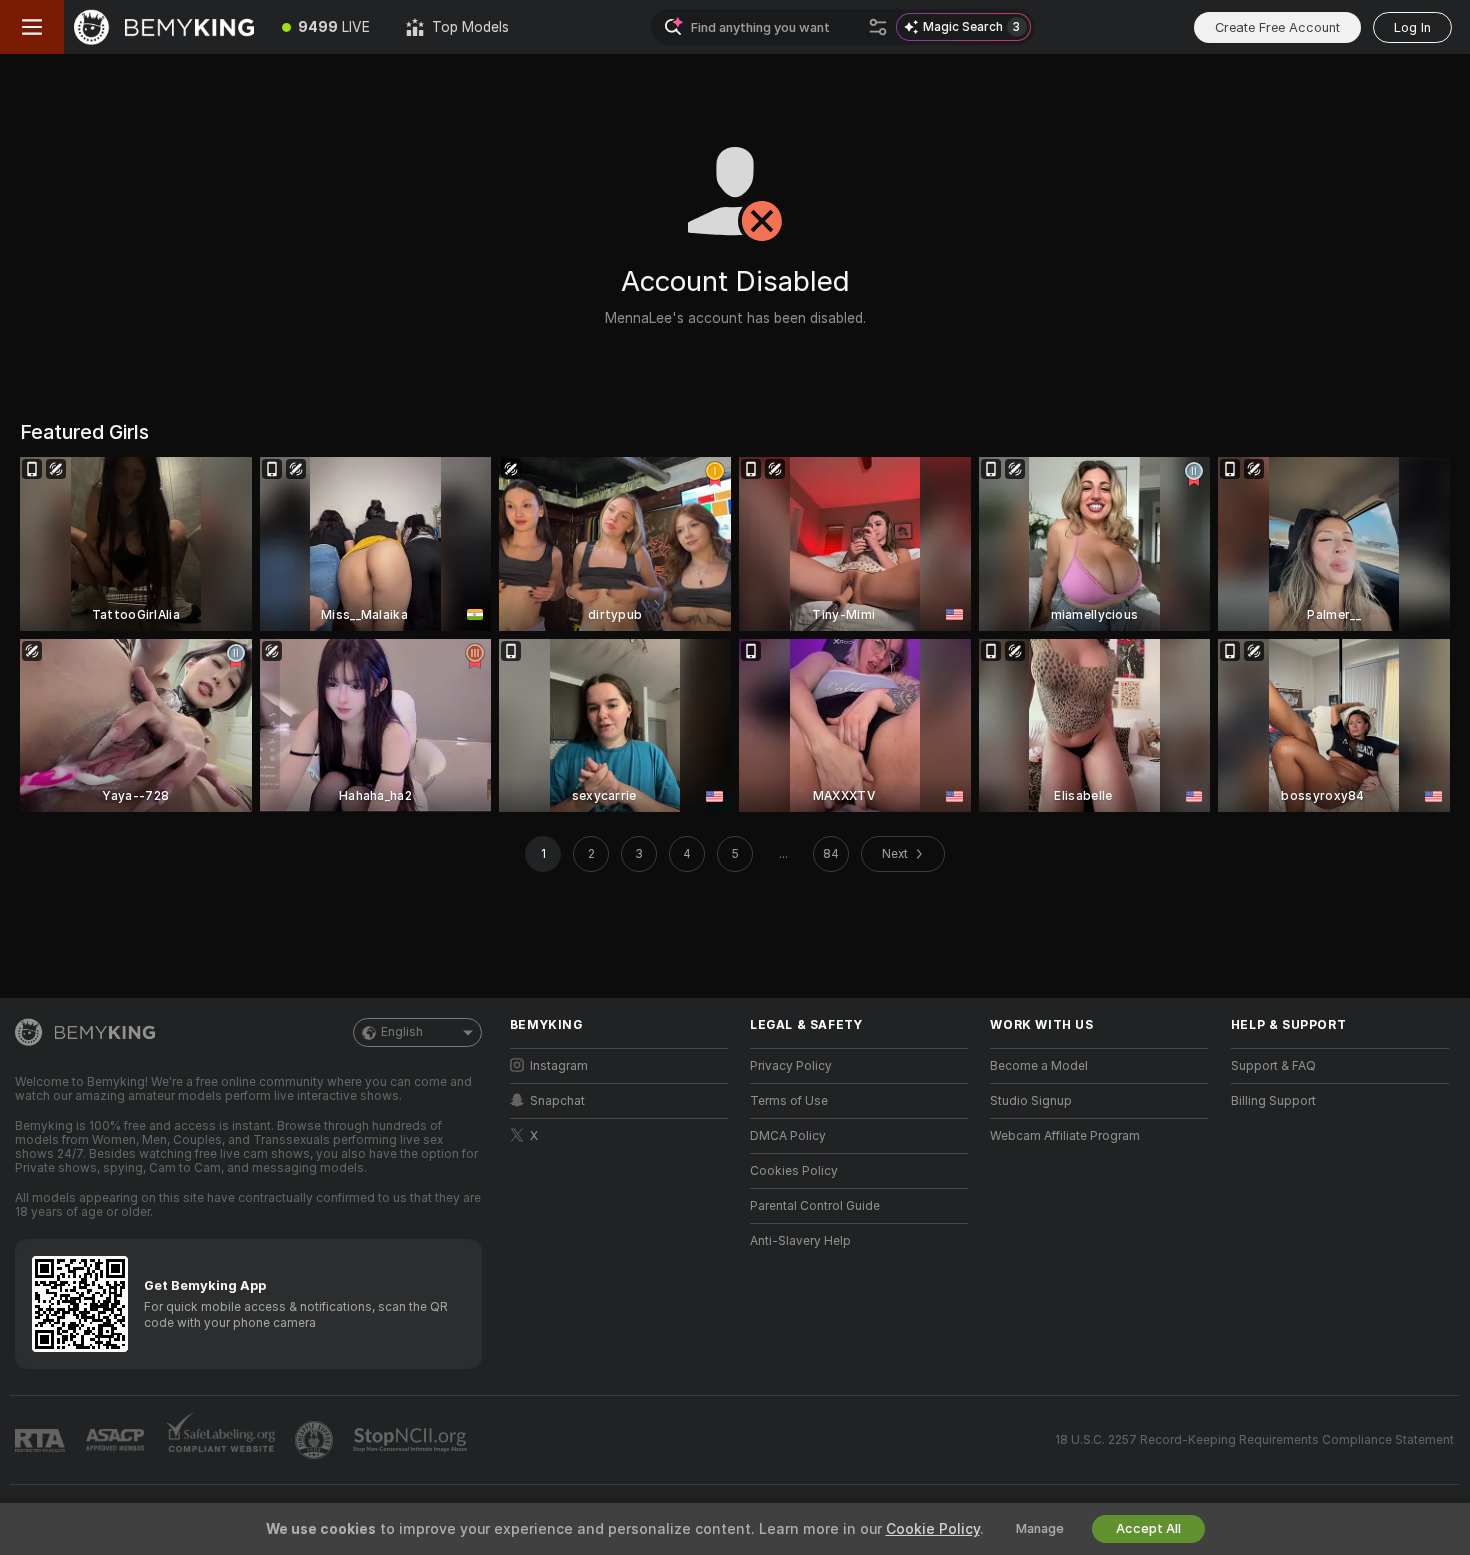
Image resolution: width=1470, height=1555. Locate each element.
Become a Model (1039, 1066)
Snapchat (557, 1101)
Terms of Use (789, 1101)
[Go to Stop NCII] (412, 1440)
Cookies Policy (794, 1171)
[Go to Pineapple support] (316, 1440)
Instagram (559, 1066)
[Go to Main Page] (164, 27)
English (402, 1032)
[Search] (878, 27)
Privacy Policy (791, 1066)
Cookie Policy (933, 1529)
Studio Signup (1031, 1101)
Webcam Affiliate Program (1065, 1136)
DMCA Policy (788, 1136)
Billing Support (1273, 1101)
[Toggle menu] (32, 27)
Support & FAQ (1273, 1066)
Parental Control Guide (815, 1206)
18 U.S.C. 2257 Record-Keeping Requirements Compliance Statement (1254, 1440)
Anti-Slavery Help (800, 1241)
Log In (1412, 27)
